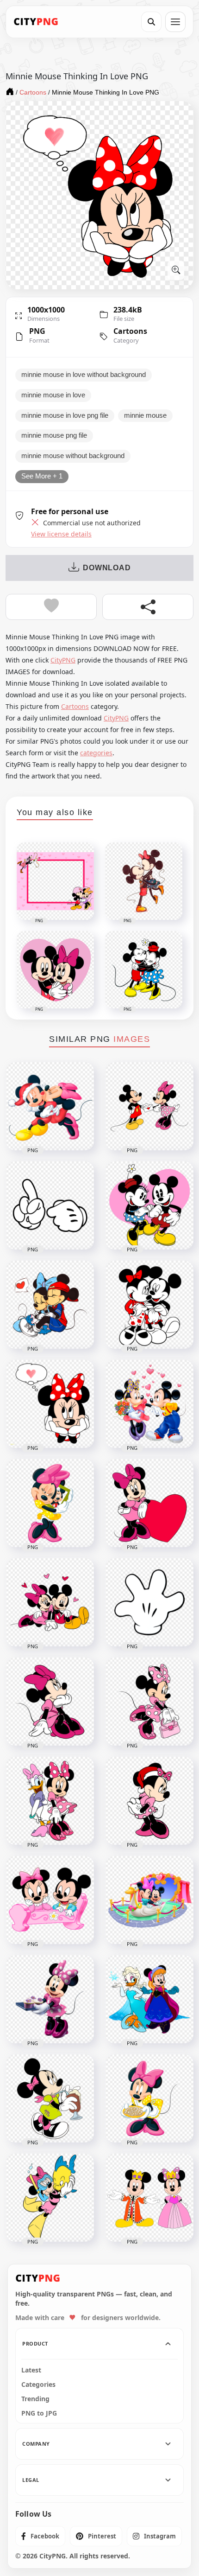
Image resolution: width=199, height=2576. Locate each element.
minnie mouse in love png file (65, 415)
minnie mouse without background (73, 456)
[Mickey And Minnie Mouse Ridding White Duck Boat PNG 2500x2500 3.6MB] (149, 1900)
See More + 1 (42, 476)
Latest (31, 2370)
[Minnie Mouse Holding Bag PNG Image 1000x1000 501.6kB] (149, 1702)
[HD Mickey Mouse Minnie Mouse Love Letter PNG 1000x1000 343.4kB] (149, 1106)
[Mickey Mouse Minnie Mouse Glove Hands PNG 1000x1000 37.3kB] (50, 1205)
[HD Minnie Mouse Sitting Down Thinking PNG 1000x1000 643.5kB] (50, 1702)
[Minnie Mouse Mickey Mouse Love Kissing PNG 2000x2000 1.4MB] (50, 1106)
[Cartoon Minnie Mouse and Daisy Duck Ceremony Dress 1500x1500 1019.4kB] (149, 1999)
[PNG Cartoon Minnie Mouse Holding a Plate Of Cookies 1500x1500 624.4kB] (149, 2098)
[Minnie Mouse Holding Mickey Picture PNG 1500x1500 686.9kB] (50, 1503)
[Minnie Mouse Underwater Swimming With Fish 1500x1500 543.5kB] (50, 2198)
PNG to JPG (39, 2413)
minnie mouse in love (53, 395)
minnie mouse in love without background (84, 375)
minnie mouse (145, 415)
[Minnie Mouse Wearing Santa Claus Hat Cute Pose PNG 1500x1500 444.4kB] (149, 1801)
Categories (38, 2385)
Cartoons (130, 331)
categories (96, 753)
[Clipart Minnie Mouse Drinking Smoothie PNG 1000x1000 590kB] (50, 2098)
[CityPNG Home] (36, 22)
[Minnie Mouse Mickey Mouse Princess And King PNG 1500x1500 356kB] (149, 2198)
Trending (35, 2399)
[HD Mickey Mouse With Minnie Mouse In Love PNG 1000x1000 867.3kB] (50, 1305)
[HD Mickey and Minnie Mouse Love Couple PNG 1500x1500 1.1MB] (149, 1205)
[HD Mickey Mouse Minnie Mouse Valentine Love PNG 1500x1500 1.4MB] (149, 1404)
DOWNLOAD (107, 568)
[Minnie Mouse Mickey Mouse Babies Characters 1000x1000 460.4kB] (50, 1900)
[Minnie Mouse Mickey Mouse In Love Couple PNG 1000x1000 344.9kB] (149, 1305)
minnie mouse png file (54, 435)
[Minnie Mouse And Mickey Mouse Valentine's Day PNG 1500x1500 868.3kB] (50, 1602)
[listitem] (40, 2536)
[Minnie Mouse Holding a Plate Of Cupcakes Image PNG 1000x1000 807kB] (50, 1999)
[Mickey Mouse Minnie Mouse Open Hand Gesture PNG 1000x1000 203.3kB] (149, 1602)
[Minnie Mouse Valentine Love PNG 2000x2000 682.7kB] (50, 1404)
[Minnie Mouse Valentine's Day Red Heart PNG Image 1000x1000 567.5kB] (149, 1503)
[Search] (151, 22)
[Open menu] (175, 22)
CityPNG (63, 660)
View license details (61, 534)
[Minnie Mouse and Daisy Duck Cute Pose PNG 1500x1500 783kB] (50, 1801)
